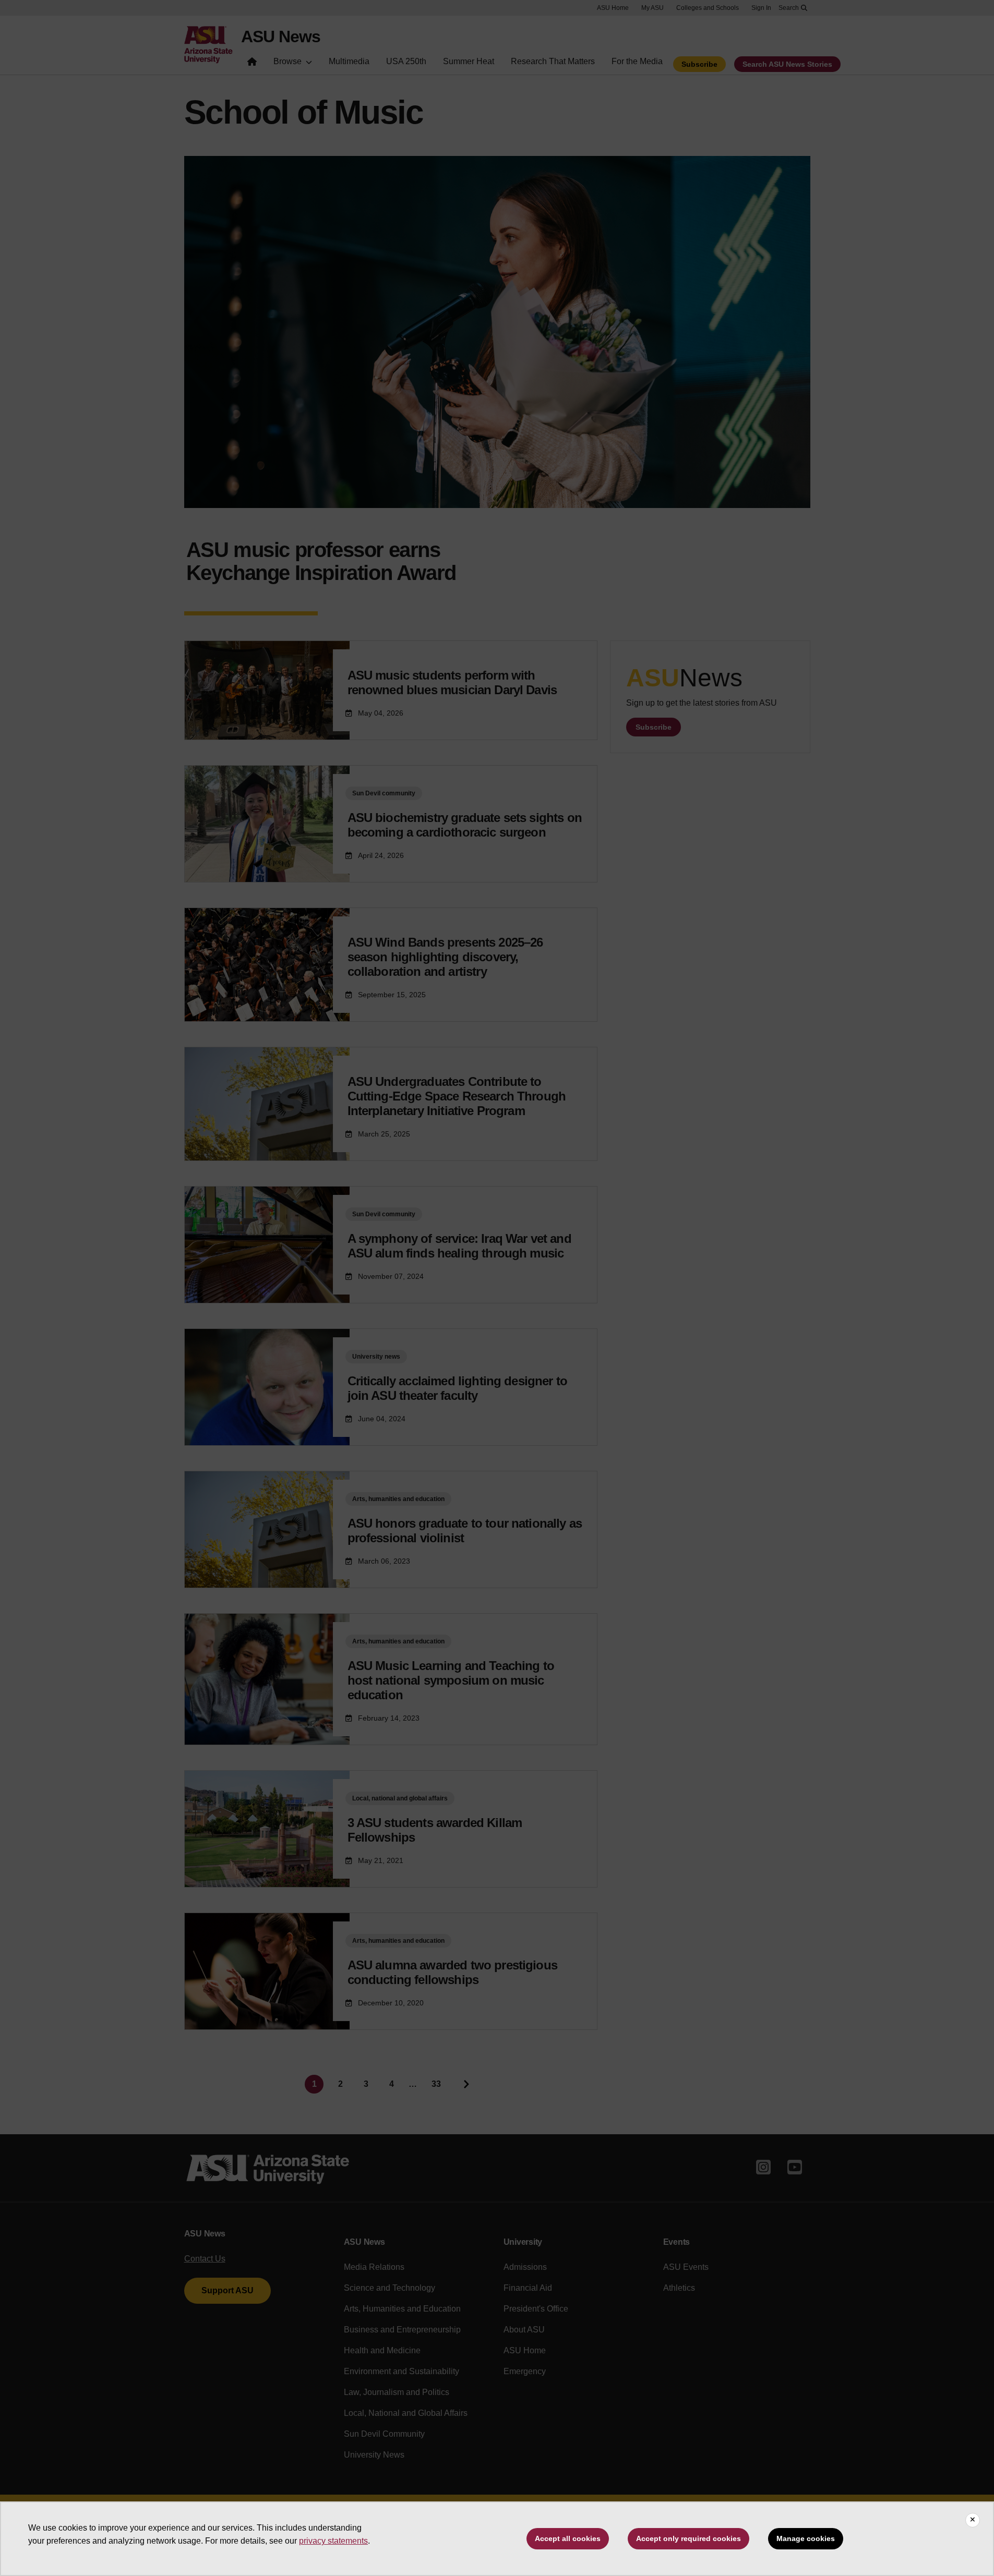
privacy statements (333, 2541)
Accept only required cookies (688, 2538)
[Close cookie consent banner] (973, 2520)
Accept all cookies (568, 2538)
